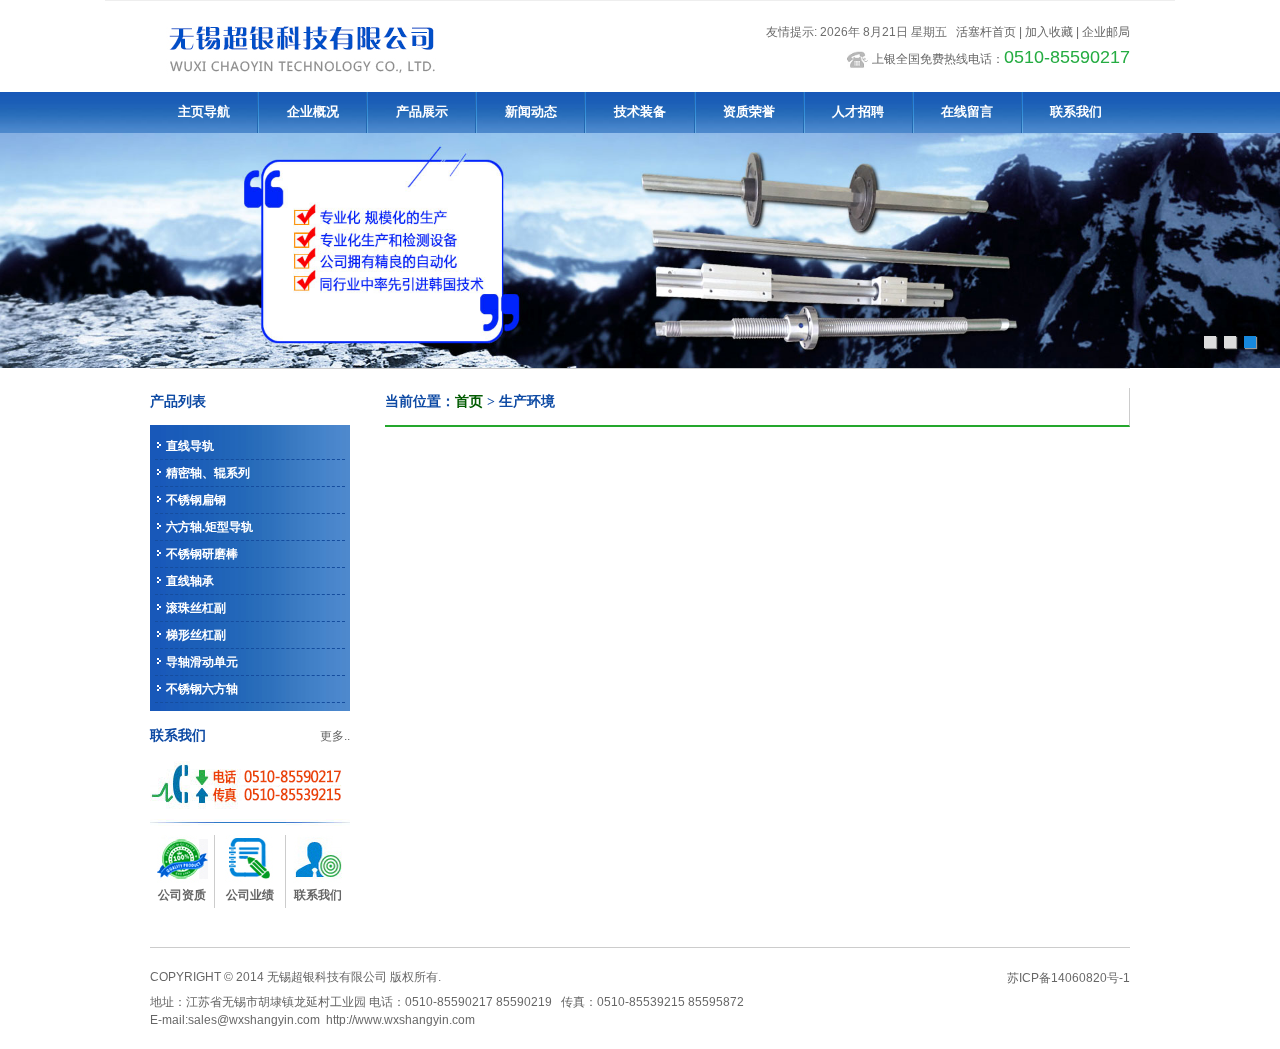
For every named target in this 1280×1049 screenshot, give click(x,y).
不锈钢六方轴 (202, 689)
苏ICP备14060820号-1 (1068, 978)
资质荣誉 (749, 111)
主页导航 (204, 111)
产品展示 (422, 111)
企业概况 (313, 111)
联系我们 (1076, 111)
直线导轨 (190, 446)
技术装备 (640, 111)
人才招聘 (858, 111)
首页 (469, 401)
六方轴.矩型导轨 (209, 527)
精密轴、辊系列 (208, 473)
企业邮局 (1106, 32)
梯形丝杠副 (196, 635)
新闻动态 (531, 111)
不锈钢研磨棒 (202, 554)
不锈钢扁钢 (196, 500)
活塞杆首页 (986, 32)
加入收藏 (1049, 32)
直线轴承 (190, 581)
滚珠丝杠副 (196, 608)
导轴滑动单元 (202, 662)
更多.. (335, 736)
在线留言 (967, 111)
